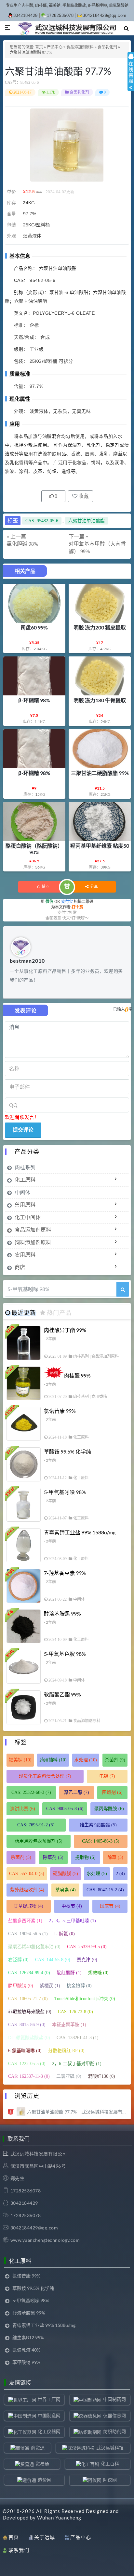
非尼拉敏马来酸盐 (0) (30, 2012)
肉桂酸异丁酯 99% (65, 1330)
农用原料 (25, 1255)
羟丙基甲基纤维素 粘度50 (100, 846)
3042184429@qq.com (105, 15)
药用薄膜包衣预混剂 (39, 1841)
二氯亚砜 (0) (69, 2076)
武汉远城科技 (110, 2448)
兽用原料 (25, 1205)
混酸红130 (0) (101, 2076)
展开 (131, 77)
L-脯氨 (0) (65, 1934)
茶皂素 (66, 1890)
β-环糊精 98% (34, 700)
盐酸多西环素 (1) (25, 1921)
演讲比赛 (23, 1809)
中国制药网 (114, 2399)
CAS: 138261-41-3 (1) (78, 2038)
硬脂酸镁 (66, 1874)
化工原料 (25, 1180)
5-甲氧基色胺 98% (65, 1654)
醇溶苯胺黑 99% (62, 1613)
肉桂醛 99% (77, 1375)
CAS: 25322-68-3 (31, 1792)
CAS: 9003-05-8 (65, 1809)
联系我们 (19, 2550)
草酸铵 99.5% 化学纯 (67, 1451)
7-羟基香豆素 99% (65, 1573)
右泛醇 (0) (18, 1960)
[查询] (123, 1289)
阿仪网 (110, 2480)
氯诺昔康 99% (60, 1411)
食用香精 (99, 1397)
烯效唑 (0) (98, 1973)
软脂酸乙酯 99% (62, 1694)
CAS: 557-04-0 (27, 1874)
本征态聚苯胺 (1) (69, 2025)
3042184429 (26, 15)
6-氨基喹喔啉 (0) (25, 2051)
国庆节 (110, 1906)
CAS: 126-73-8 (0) (75, 2012)
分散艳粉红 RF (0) (66, 2051)
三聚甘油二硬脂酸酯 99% (100, 773)
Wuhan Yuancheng (59, 2518)
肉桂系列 (25, 1167)
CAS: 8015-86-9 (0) (27, 2025)
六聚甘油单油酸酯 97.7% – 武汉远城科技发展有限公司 (77, 2112)
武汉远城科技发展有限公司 (39, 2154)
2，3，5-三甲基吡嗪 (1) (72, 1921)
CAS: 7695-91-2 (36, 1825)
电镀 (107, 1776)
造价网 (45, 2480)
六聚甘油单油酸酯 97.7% (58, 71)
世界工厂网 (49, 2399)
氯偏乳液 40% (26, 2350)
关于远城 (45, 2537)
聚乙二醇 (77, 1792)
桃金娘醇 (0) (79, 1986)
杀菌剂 (115, 1760)
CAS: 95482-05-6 (42, 521)
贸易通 (42, 2463)
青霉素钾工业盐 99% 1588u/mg (80, 1532)
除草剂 (53, 1857)
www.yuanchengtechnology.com (45, 2240)
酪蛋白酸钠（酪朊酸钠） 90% (34, 849)
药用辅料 (53, 1760)
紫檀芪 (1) (50, 1986)
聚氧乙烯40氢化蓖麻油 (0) (34, 1947)
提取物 (85, 1857)
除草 (115, 1857)
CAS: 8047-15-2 (105, 1890)
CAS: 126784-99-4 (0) (29, 1973)
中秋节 (72, 1906)
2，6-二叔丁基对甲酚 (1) (77, 2064)
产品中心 (55, 47)
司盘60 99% (34, 627)
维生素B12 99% (28, 2337)
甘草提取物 (28, 1906)
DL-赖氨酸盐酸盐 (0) (29, 2038)
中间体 (22, 1192)
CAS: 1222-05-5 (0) (27, 2064)
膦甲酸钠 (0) (21, 1986)
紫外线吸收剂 (27, 1890)
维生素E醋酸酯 (98, 1825)
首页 (39, 47)
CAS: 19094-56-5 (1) (28, 1934)
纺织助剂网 (114, 2431)
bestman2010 (27, 961)
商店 (20, 1267)
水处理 (86, 1760)
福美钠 (20, 1760)
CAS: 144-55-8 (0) (53, 1960)
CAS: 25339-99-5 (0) (87, 1947)
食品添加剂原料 (80, 47)
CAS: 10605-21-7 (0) (28, 1999)
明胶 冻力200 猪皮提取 (100, 627)
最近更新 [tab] (24, 1313)
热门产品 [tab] (59, 1313)
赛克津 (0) (87, 1960)
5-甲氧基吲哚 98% (65, 1492)
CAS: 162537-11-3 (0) (29, 2076)
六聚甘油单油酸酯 (87, 521)
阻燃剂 (112, 1792)
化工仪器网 (49, 2431)
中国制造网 (49, 2415)
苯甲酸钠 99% (26, 2362)
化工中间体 (28, 1217)
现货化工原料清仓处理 (45, 1776)
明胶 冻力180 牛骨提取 (100, 700)
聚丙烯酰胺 (109, 1809)
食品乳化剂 (107, 47)
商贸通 (38, 2448)
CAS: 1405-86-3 (101, 1841)
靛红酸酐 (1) (69, 1973)
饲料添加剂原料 (33, 1242)
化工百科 (110, 2463)
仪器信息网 (114, 2415)
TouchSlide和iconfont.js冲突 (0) (85, 1999)
